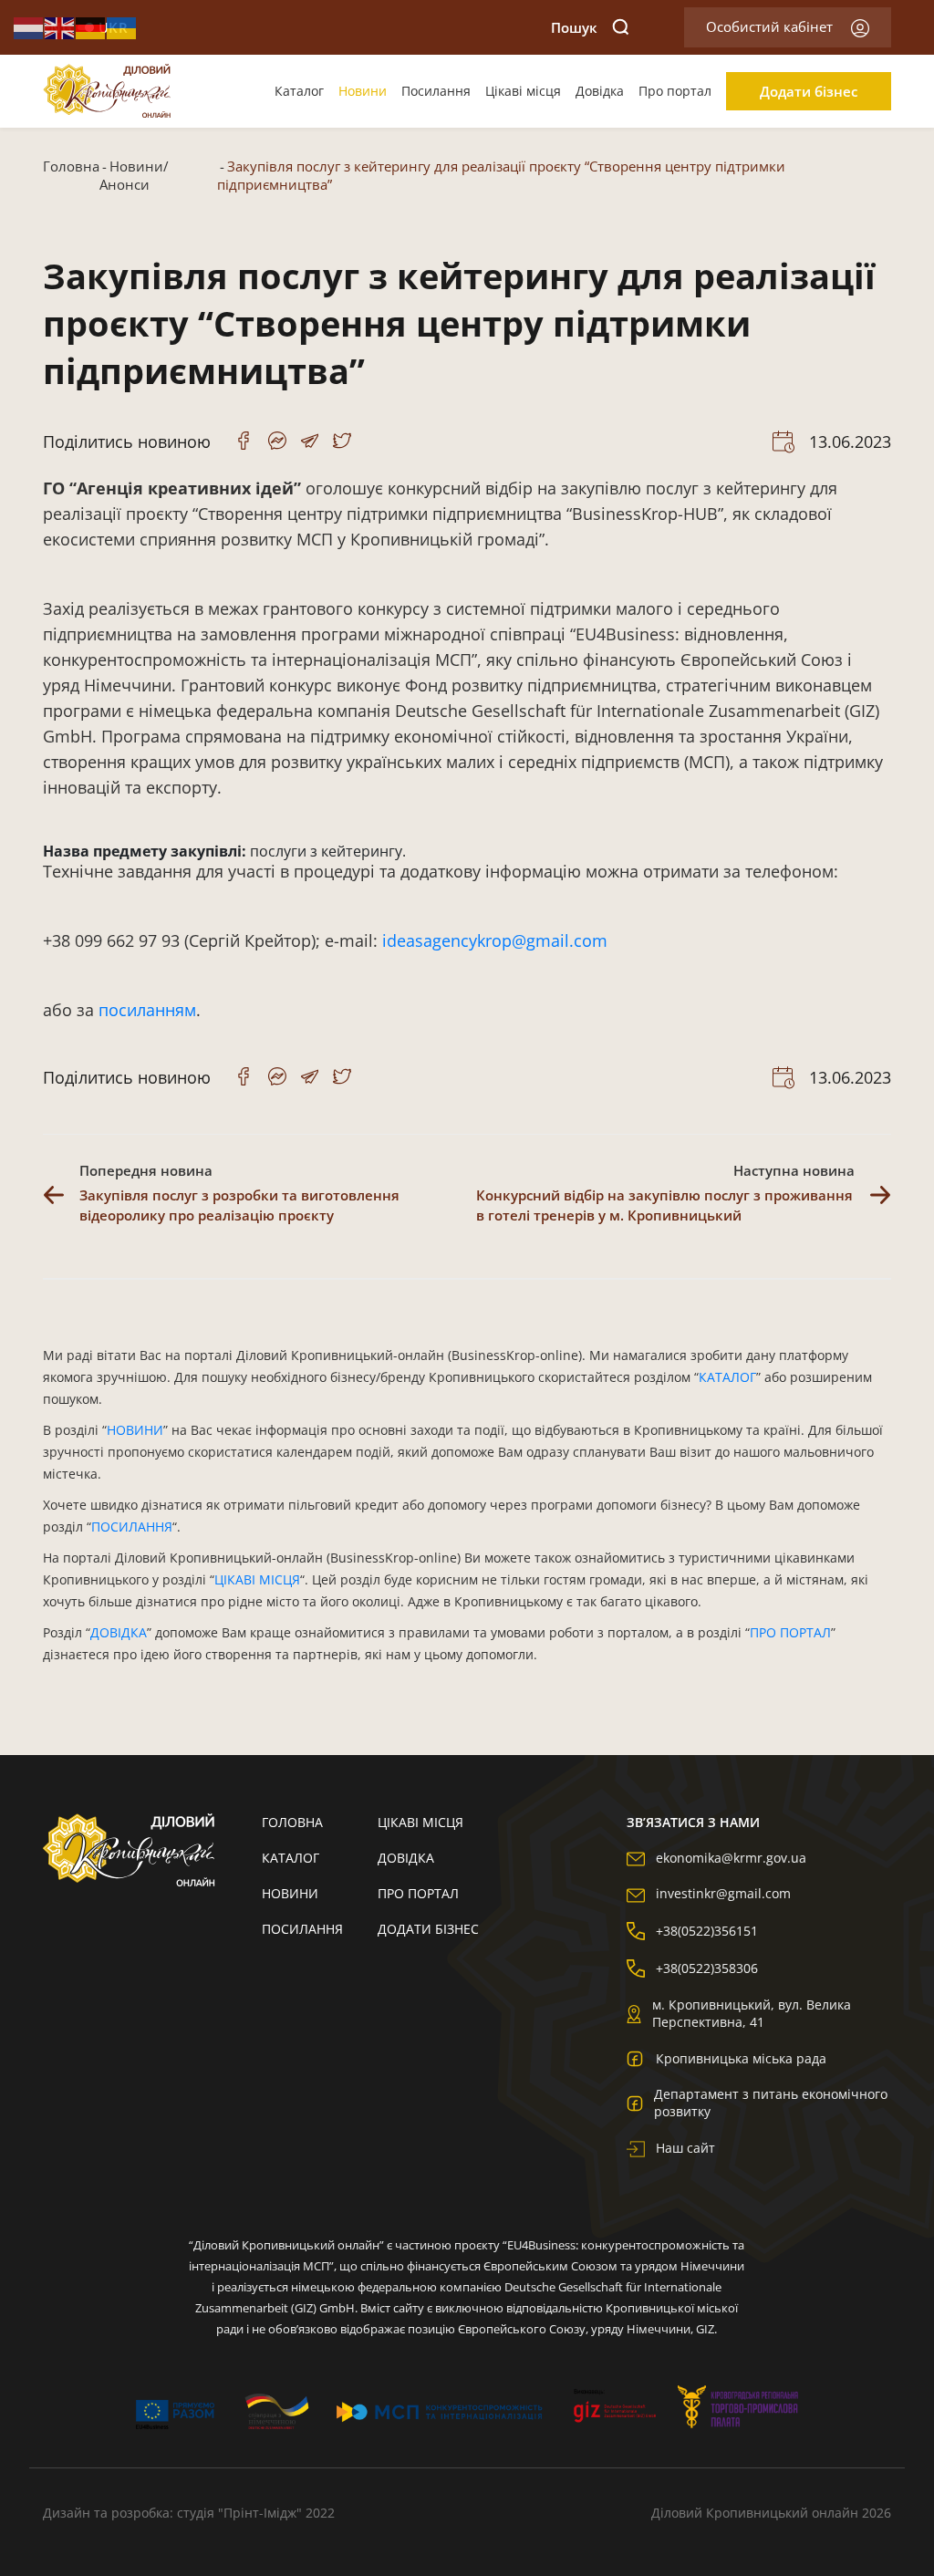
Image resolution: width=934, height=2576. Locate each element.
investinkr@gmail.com (723, 1893)
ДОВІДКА (119, 1632)
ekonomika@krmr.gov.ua (731, 1858)
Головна (71, 166)
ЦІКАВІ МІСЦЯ (257, 1579)
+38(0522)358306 (707, 1968)
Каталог (299, 91)
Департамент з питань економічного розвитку (771, 2103)
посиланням (147, 1010)
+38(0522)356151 (707, 1931)
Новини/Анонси (134, 175)
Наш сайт (685, 2148)
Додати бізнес (809, 91)
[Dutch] (29, 26)
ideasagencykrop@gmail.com (495, 940)
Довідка (600, 91)
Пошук (574, 27)
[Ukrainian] (122, 26)
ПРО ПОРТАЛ (790, 1632)
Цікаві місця (523, 91)
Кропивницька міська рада (741, 2058)
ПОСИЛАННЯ (132, 1527)
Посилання (436, 91)
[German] (91, 26)
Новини (363, 91)
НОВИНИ (135, 1430)
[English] (60, 26)
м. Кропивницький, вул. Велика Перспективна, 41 (752, 2013)
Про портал (675, 91)
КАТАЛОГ (727, 1377)
